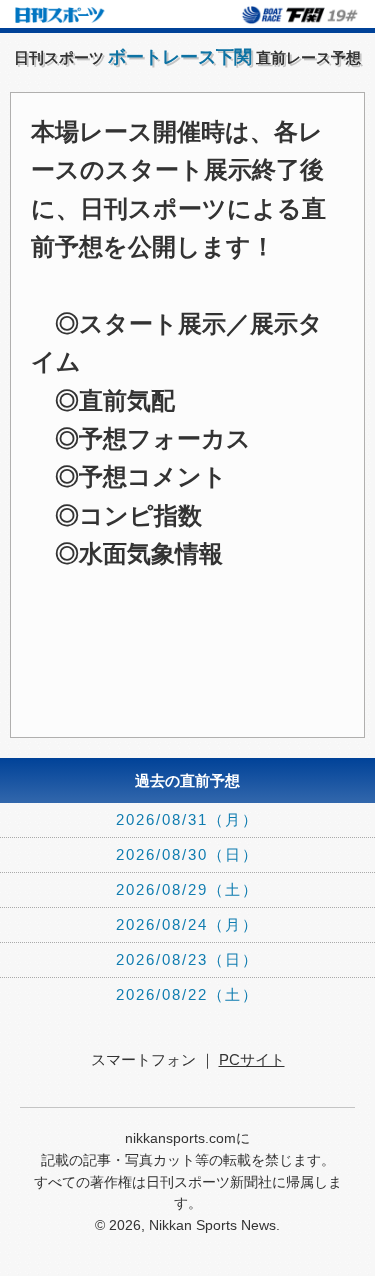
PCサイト (252, 1059)
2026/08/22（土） (187, 994)
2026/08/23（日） (187, 959)
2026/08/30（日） (187, 854)
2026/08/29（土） (187, 889)
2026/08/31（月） (187, 819)
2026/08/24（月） (187, 924)
